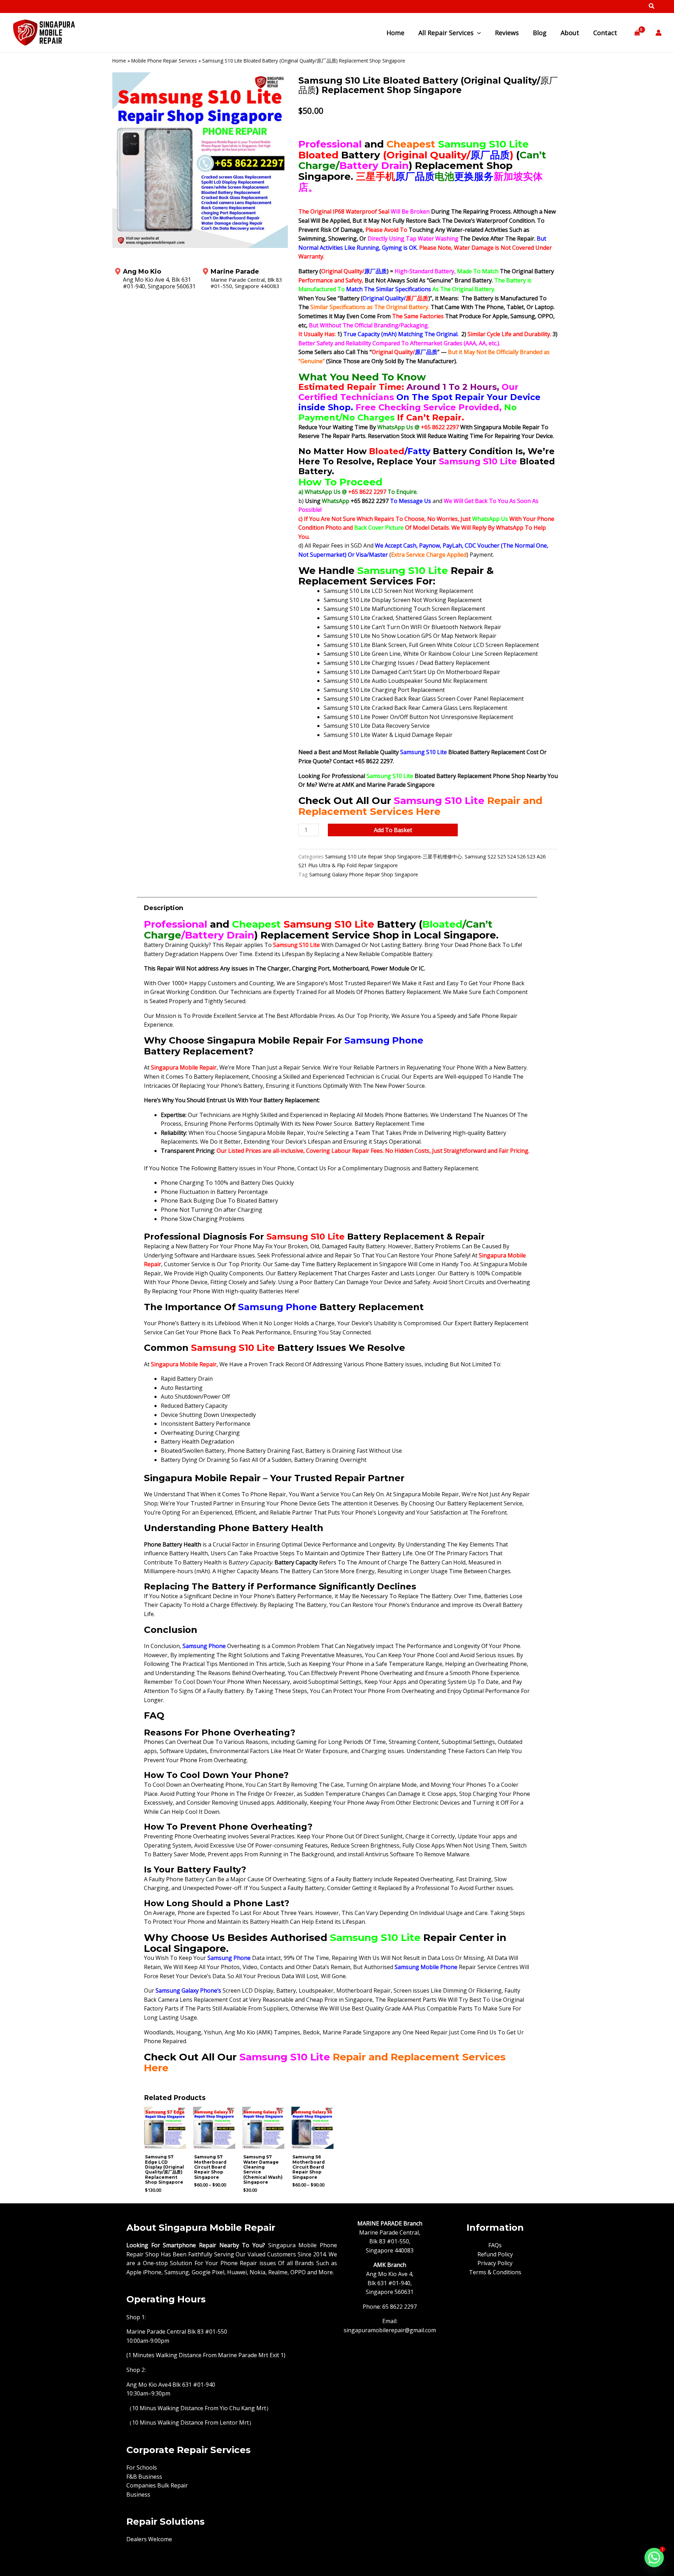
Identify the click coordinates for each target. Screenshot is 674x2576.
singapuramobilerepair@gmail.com (390, 2330)
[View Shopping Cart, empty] (637, 33)
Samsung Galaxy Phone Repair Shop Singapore (364, 874)
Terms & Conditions (495, 2272)
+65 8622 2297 (441, 427)
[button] (652, 7)
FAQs (495, 2245)
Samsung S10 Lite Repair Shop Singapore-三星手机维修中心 (394, 857)
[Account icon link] (659, 33)
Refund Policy (495, 2254)
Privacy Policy (495, 2263)
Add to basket (393, 830)
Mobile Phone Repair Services (164, 61)
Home (119, 61)
